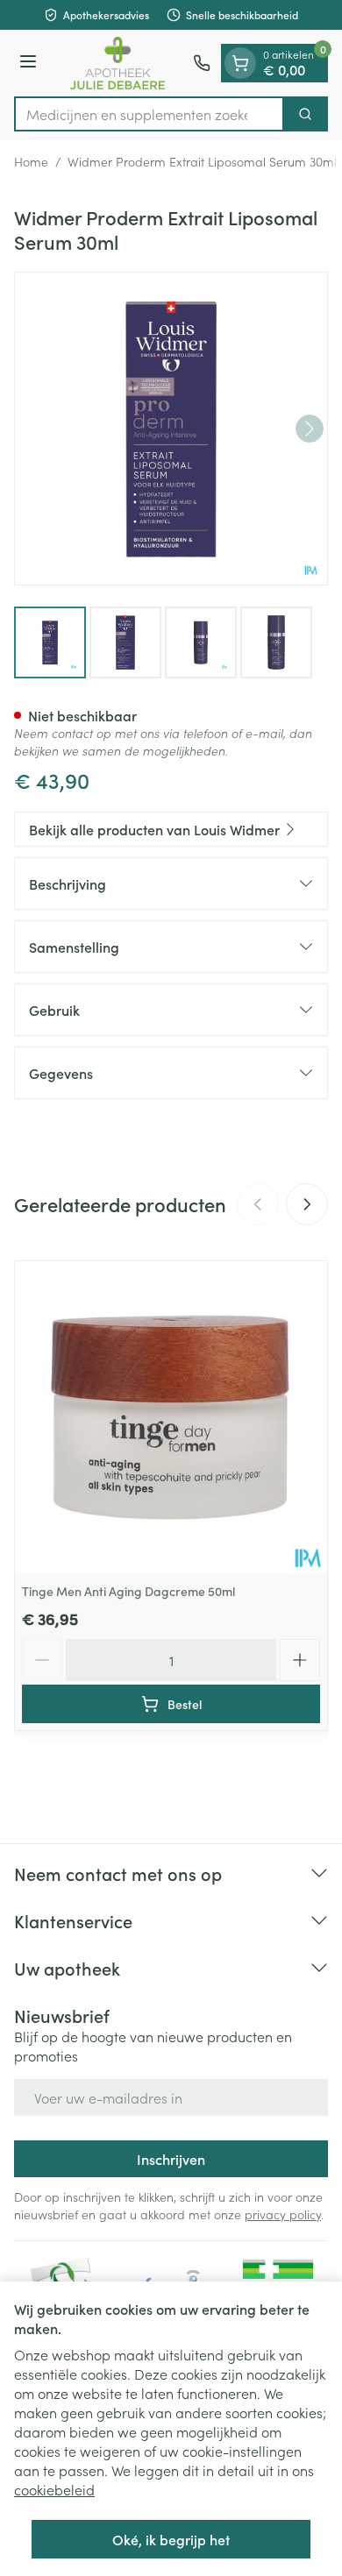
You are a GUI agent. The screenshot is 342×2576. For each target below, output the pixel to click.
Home (31, 161)
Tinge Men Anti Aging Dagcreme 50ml (128, 1591)
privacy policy (283, 2214)
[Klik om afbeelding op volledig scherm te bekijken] (171, 429)
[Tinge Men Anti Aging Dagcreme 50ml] (171, 1417)
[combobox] (149, 114)
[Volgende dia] (307, 1204)
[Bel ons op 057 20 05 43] (202, 63)
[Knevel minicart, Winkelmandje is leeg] (240, 63)
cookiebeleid (54, 2489)
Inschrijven (171, 2159)
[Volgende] (310, 429)
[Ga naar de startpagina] (118, 63)
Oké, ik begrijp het (171, 2539)
